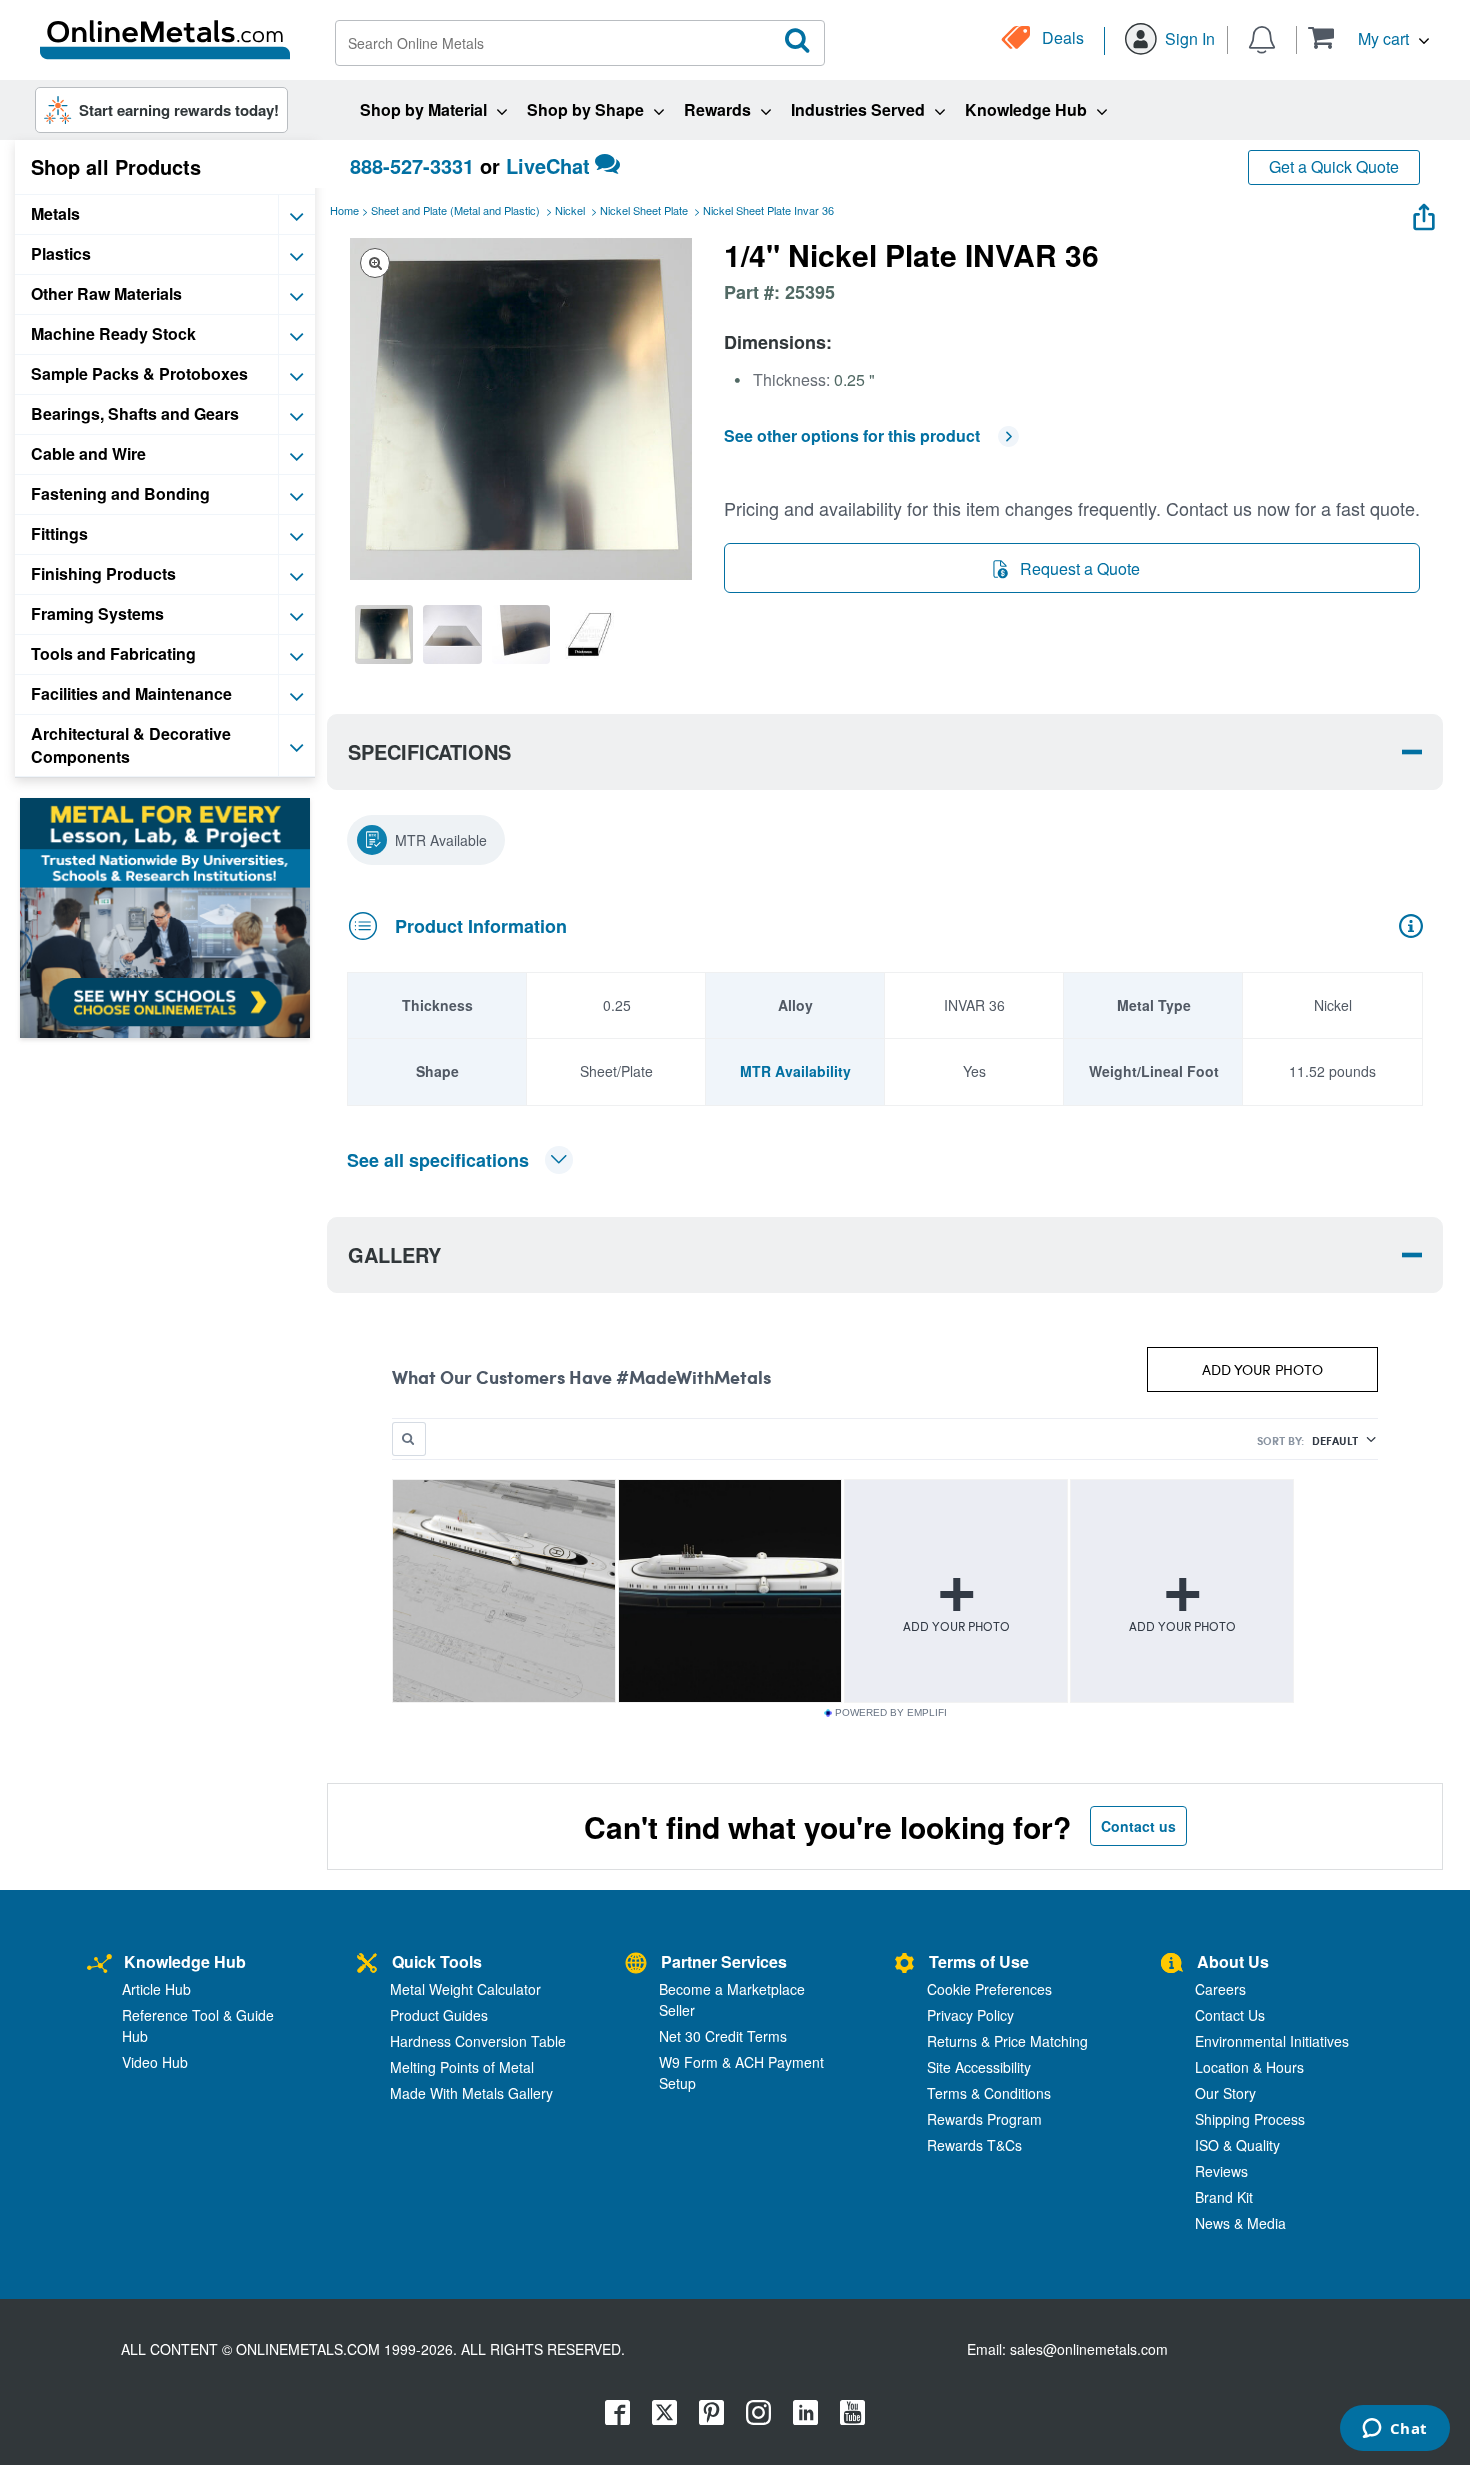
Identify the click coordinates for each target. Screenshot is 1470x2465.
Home (344, 210)
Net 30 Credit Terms (723, 2036)
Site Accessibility (979, 2067)
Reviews (1221, 2171)
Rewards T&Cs (974, 2145)
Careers (1220, 1989)
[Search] (798, 41)
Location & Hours (1249, 2067)
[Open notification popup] (1262, 38)
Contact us (1138, 1826)
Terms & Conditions (989, 2093)
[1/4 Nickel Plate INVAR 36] (384, 634)
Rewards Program (984, 2119)
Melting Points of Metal (462, 2067)
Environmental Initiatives (1272, 2041)
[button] (1368, 37)
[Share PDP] (1424, 212)
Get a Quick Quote (1334, 166)
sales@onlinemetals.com (1089, 2349)
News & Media (1240, 2223)
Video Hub (155, 2062)
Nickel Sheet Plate (644, 210)
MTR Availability (795, 1071)
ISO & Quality (1237, 2145)
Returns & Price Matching (1007, 2041)
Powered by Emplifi (891, 1713)
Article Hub (156, 1989)
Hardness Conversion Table (478, 2041)
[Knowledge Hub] (99, 1964)
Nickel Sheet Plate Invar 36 (768, 210)
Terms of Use (979, 1961)
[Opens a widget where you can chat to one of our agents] (1394, 2430)
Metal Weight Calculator (465, 1989)
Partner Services (724, 1961)
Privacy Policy (970, 2015)
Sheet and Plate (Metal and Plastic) (455, 210)
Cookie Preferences (989, 1989)
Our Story (1225, 2093)
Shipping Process (1250, 2119)
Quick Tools (437, 1961)
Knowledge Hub (185, 1961)
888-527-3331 (412, 165)
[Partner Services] (636, 1964)
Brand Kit (1224, 2197)
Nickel (570, 210)
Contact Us (1230, 2015)
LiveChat (548, 165)
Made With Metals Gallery (471, 2093)
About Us (1233, 1961)
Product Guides (439, 2015)
